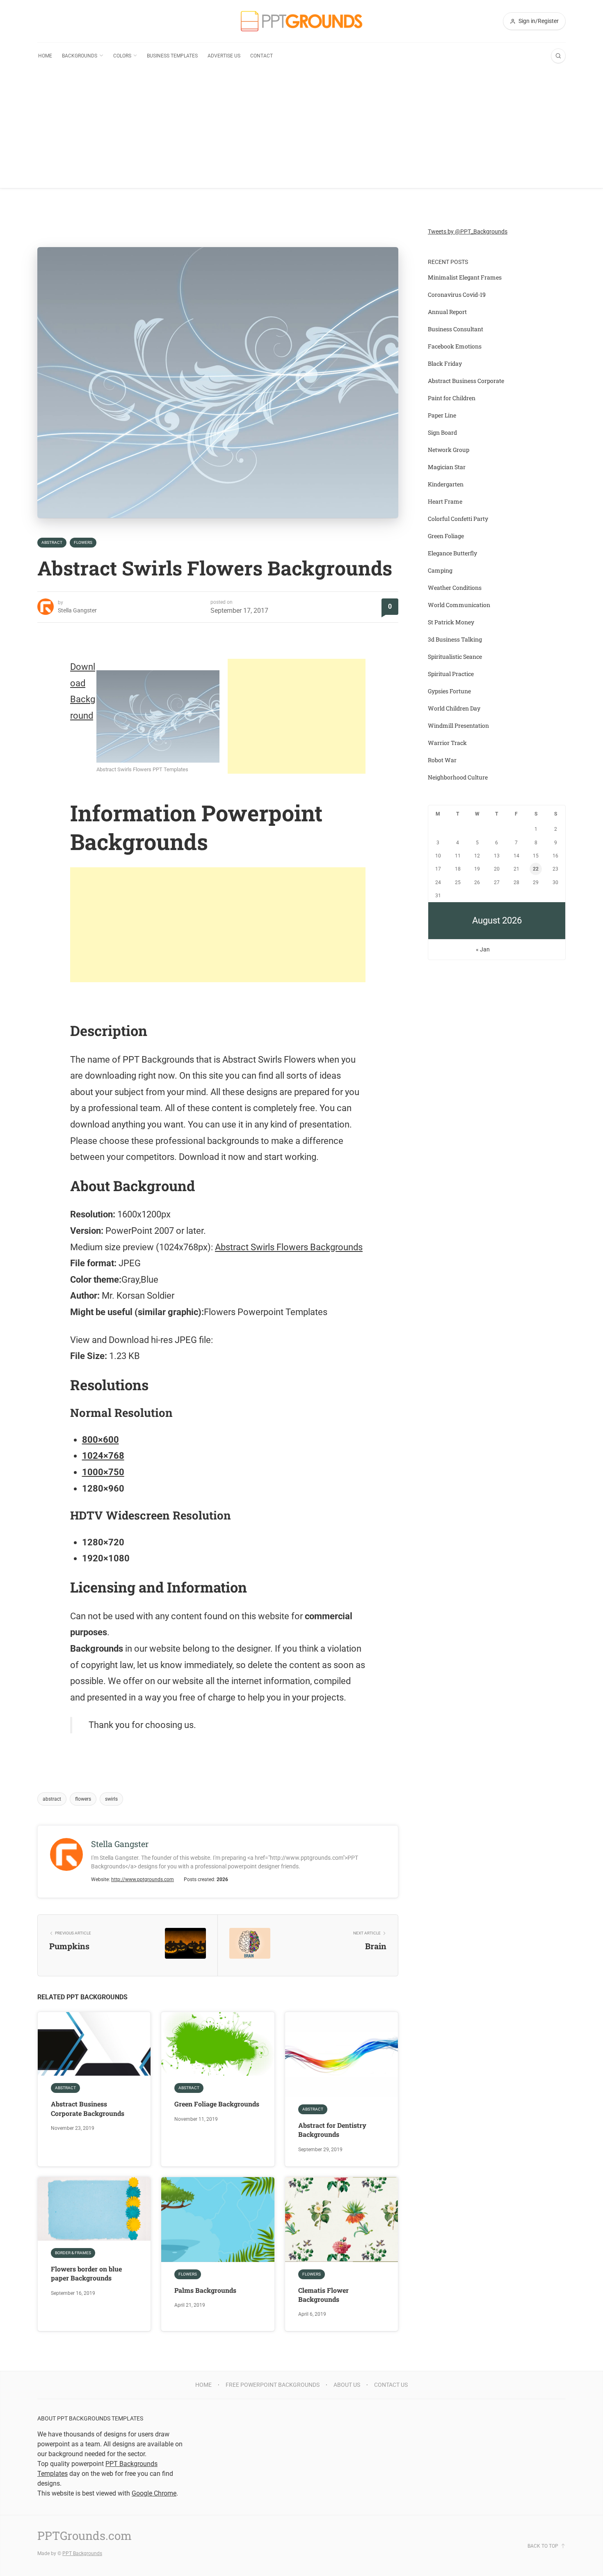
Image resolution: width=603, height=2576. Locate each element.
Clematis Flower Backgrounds (323, 2295)
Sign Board (442, 432)
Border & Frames (73, 2253)
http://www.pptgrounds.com (143, 1879)
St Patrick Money (451, 622)
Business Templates (172, 56)
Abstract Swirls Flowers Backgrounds (289, 1247)
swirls (111, 1799)
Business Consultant (456, 329)
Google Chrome (154, 2493)
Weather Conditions (455, 588)
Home (45, 56)
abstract (52, 1799)
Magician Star (447, 467)
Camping (440, 570)
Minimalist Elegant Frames (465, 277)
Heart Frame (445, 501)
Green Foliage (446, 536)
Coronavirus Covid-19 (457, 294)
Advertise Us (224, 56)
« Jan (483, 949)
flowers (83, 1799)
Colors (122, 56)
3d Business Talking (455, 639)
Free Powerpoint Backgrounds (273, 2385)
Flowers (83, 542)
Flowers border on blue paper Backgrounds (86, 2273)
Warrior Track (447, 743)
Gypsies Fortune (449, 691)
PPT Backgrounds (82, 2553)
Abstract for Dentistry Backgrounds (332, 2130)
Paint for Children (452, 398)
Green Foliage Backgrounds (217, 2104)
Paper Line (442, 415)
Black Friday (445, 363)
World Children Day (454, 708)
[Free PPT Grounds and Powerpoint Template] (301, 21)
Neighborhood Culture (458, 777)
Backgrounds (80, 56)
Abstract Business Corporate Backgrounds (88, 2108)
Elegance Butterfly (452, 553)
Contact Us (391, 2385)
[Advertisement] (301, 131)
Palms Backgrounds (205, 2290)
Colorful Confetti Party (458, 519)
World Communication (459, 605)
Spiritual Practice (451, 674)
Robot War (442, 760)
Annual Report (447, 312)
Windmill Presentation (458, 725)
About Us (347, 2385)
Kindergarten (446, 484)
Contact (262, 56)
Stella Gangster (77, 610)
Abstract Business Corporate (466, 381)
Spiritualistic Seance (455, 657)
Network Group (449, 450)
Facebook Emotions (455, 346)
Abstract (52, 542)
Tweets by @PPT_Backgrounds (468, 231)
